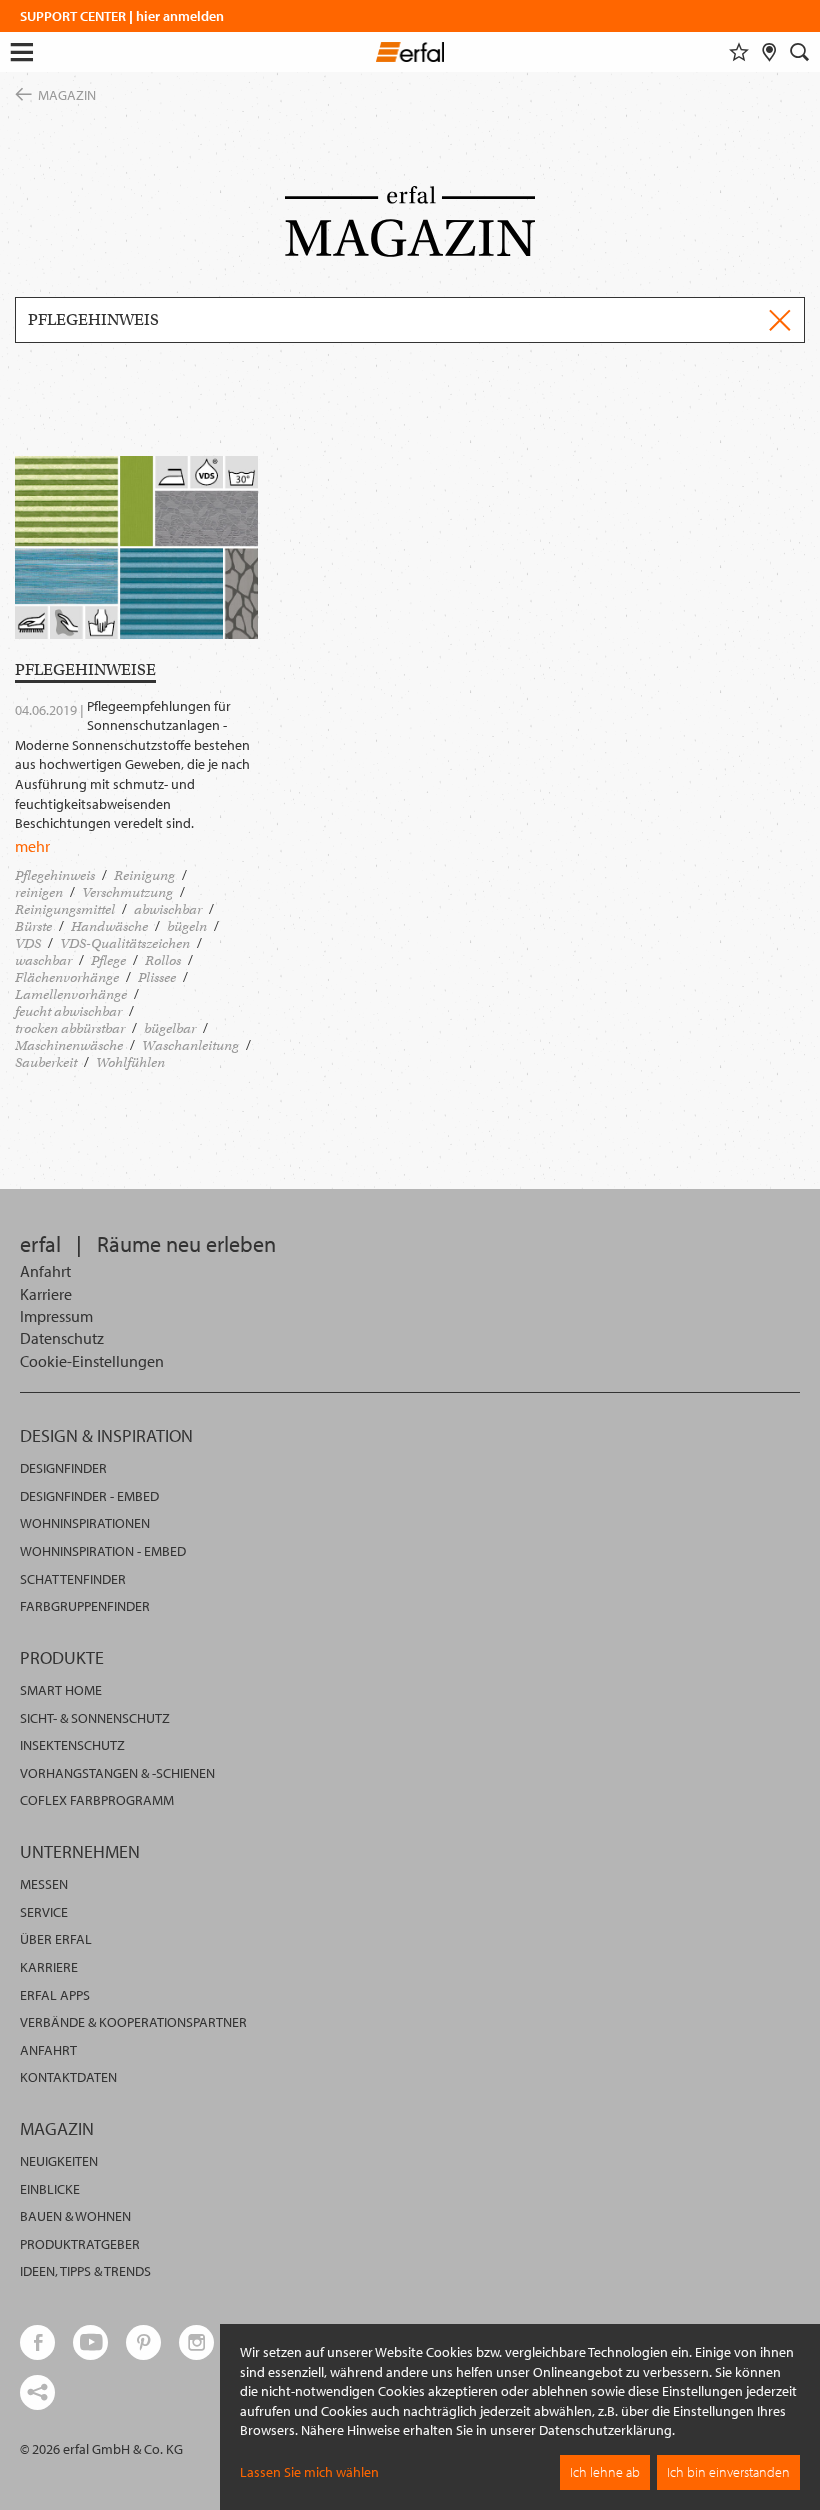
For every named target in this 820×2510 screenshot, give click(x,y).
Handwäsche (109, 926)
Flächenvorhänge (67, 977)
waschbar (43, 960)
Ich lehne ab (605, 2472)
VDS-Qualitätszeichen (125, 943)
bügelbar (170, 1028)
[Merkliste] (739, 52)
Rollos (163, 960)
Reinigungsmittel (65, 909)
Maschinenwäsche (69, 1045)
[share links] (37, 2392)
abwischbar (168, 909)
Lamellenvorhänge (71, 994)
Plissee (157, 977)
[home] (410, 55)
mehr (32, 846)
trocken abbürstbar (70, 1028)
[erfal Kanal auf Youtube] (90, 2342)
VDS (28, 943)
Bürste (33, 926)
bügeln (187, 926)
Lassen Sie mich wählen (309, 2472)
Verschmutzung (127, 892)
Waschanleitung (190, 1045)
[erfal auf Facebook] (37, 2342)
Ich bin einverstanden (728, 2472)
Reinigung (144, 875)
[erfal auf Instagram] (196, 2342)
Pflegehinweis (55, 875)
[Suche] (800, 52)
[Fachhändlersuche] (769, 52)
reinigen (39, 892)
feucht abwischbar (68, 1011)
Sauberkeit (46, 1062)
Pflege (108, 960)
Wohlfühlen (130, 1062)
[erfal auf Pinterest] (143, 2342)
